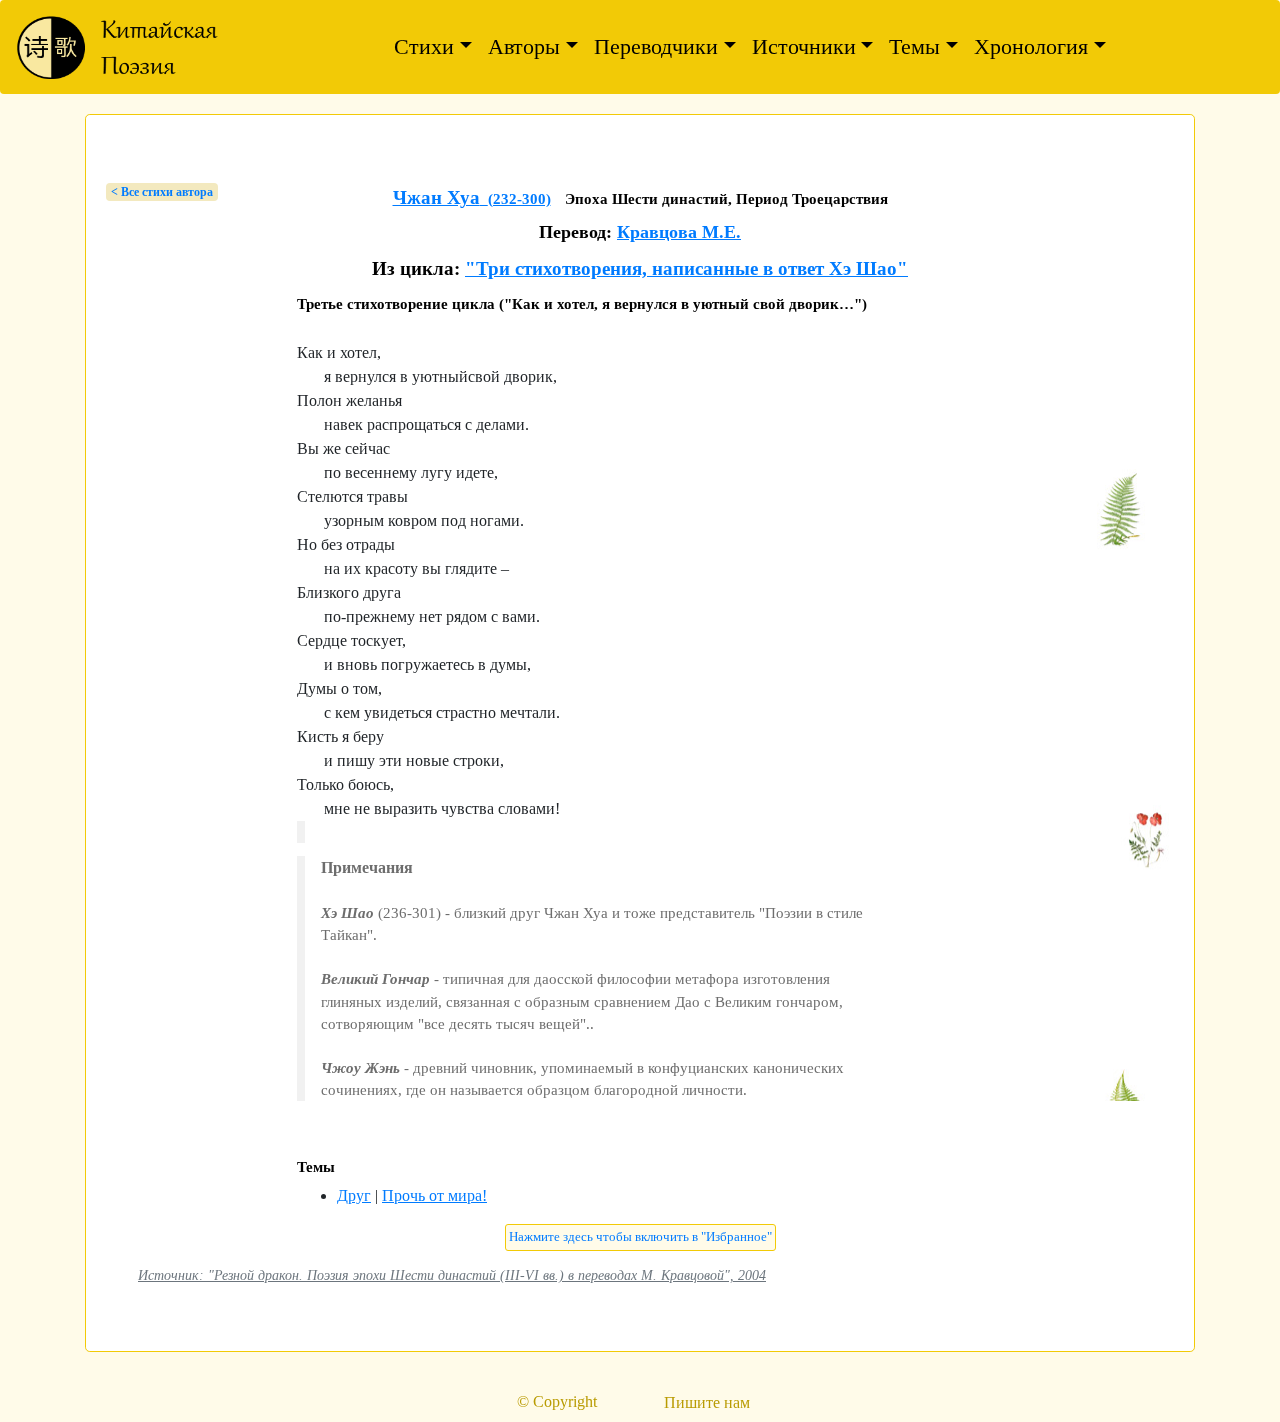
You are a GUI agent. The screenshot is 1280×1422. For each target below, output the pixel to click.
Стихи (424, 46)
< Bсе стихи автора (162, 192)
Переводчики (656, 46)
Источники (804, 46)
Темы (914, 46)
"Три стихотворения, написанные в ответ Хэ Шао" (686, 268)
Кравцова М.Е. (679, 232)
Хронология (1031, 46)
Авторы (524, 46)
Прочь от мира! (434, 1195)
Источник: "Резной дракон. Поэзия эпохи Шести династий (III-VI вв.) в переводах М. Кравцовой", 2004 (452, 1275)
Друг (354, 1195)
